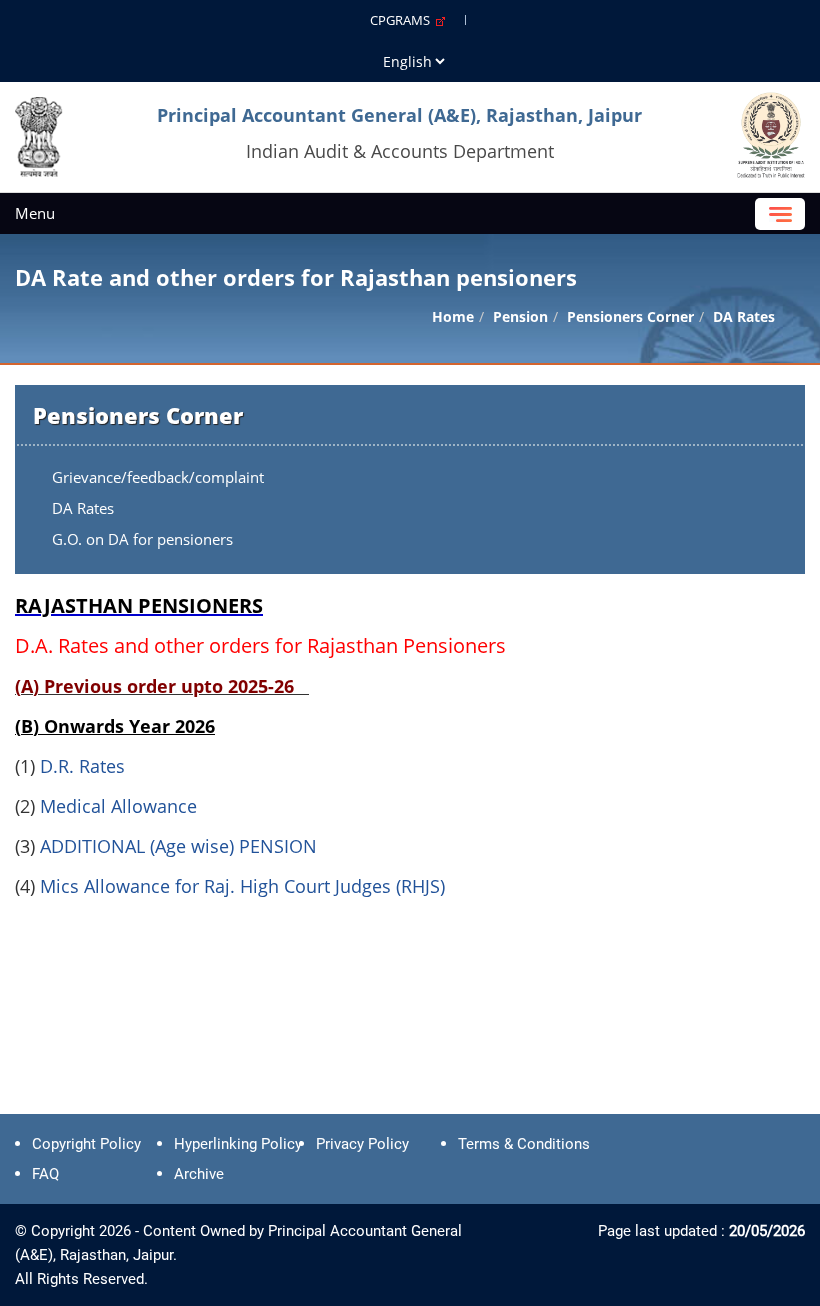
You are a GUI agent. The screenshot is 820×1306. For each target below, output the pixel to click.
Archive (199, 1174)
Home (453, 316)
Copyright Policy (86, 1144)
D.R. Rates (82, 766)
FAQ (45, 1174)
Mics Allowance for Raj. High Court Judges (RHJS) (242, 886)
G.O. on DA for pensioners (142, 539)
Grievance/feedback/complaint (158, 477)
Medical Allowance (118, 806)
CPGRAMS (403, 20)
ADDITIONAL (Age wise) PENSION (178, 846)
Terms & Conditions (524, 1144)
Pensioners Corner (630, 316)
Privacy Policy (362, 1144)
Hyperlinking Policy (238, 1144)
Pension (520, 316)
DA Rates (83, 508)
